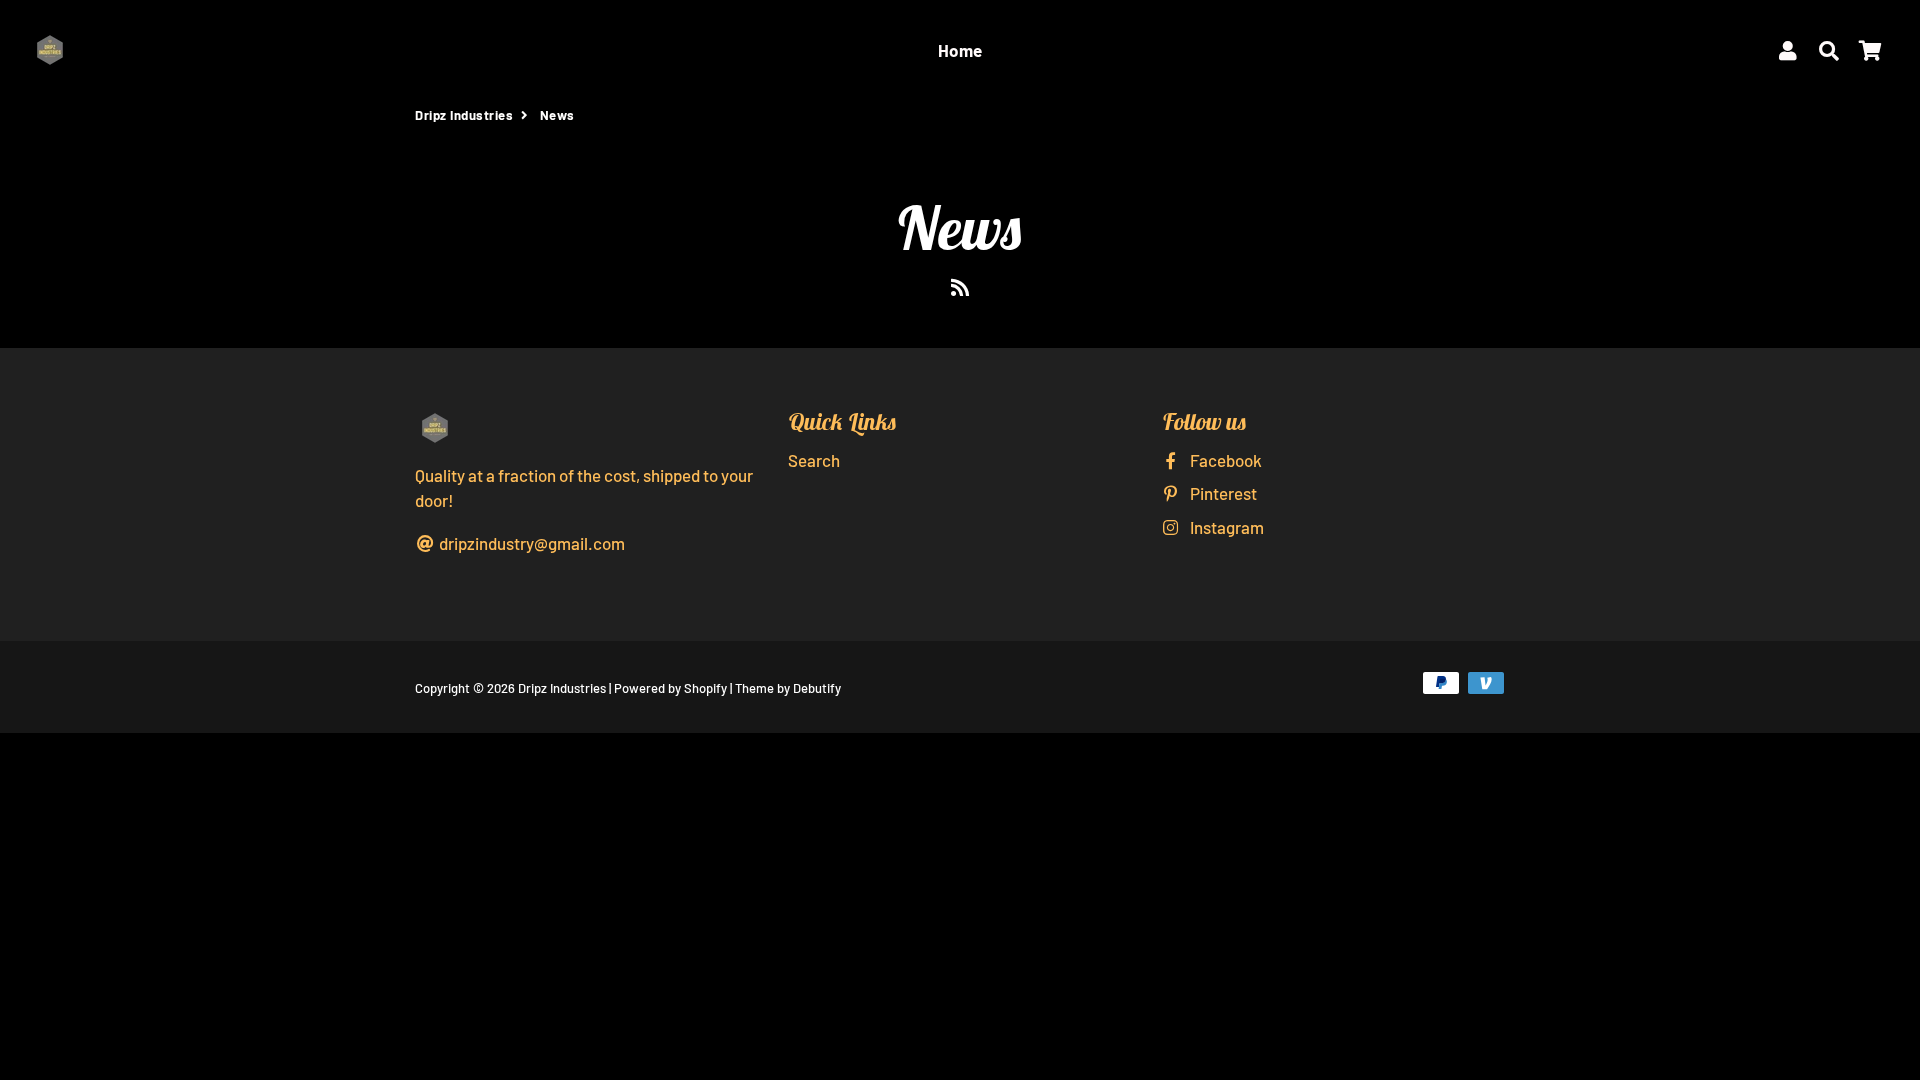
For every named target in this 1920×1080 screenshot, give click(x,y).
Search (814, 460)
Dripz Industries (464, 115)
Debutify (817, 688)
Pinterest (1222, 493)
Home (960, 50)
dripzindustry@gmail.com (530, 543)
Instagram (1225, 527)
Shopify (705, 688)
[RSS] (960, 291)
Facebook (1224, 460)
